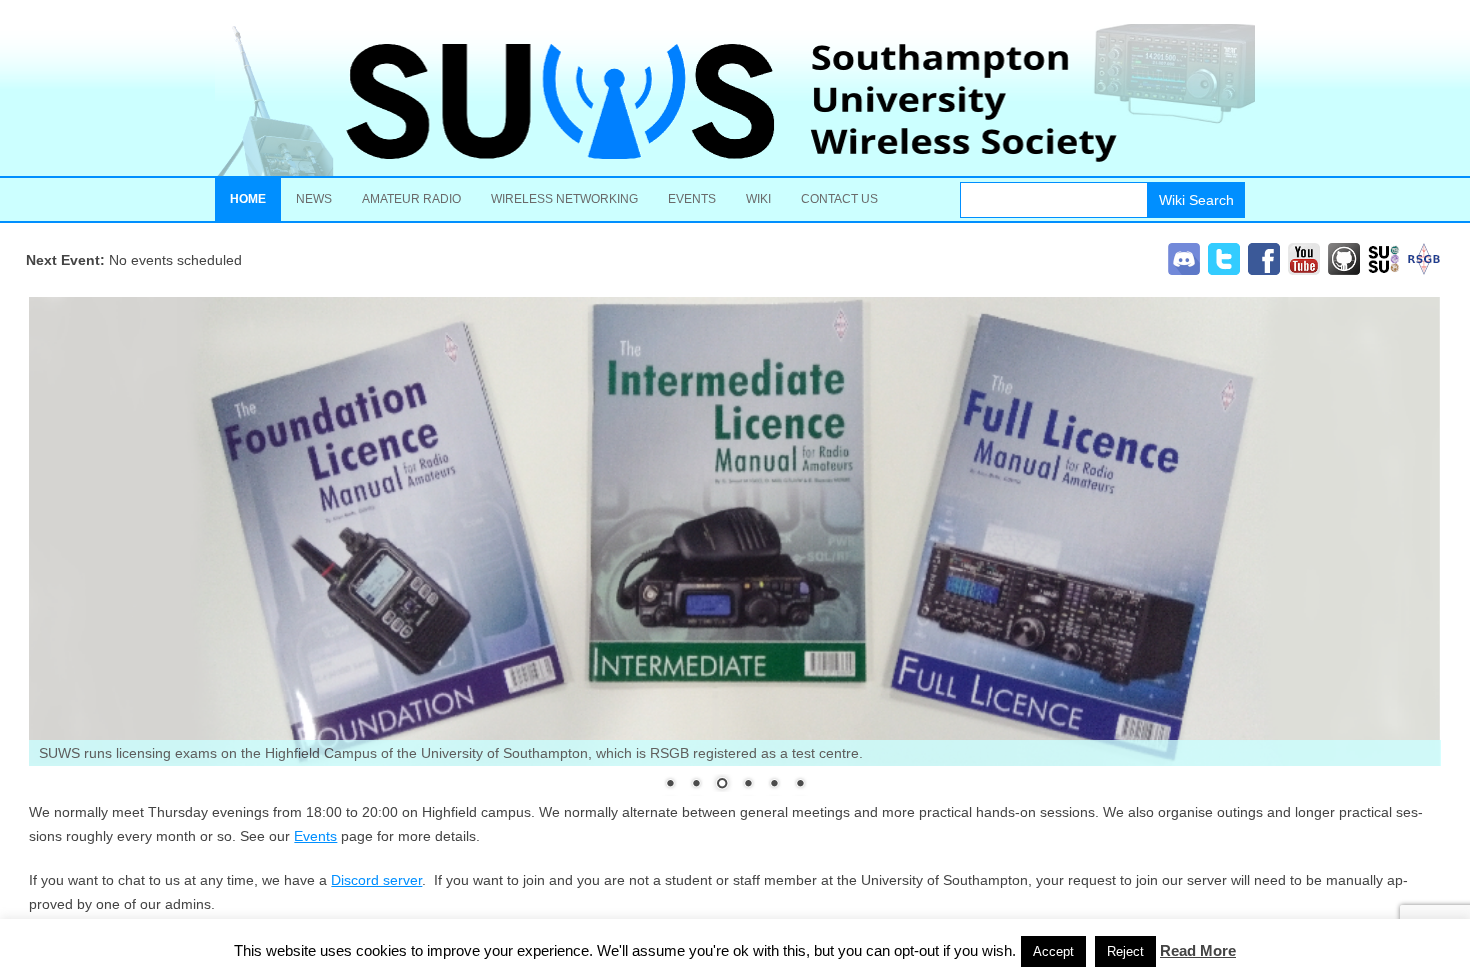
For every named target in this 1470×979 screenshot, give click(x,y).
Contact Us (839, 199)
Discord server (376, 880)
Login (1098, 960)
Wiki (758, 199)
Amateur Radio (411, 199)
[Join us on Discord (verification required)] (1184, 270)
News (314, 199)
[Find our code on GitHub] (1344, 270)
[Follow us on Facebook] (1264, 270)
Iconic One (1238, 960)
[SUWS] (735, 100)
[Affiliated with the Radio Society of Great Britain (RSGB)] (1424, 270)
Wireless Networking (564, 199)
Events (692, 199)
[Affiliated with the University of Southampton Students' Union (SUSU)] (1384, 270)
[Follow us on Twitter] (1224, 270)
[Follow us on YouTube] (1304, 270)
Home (248, 199)
